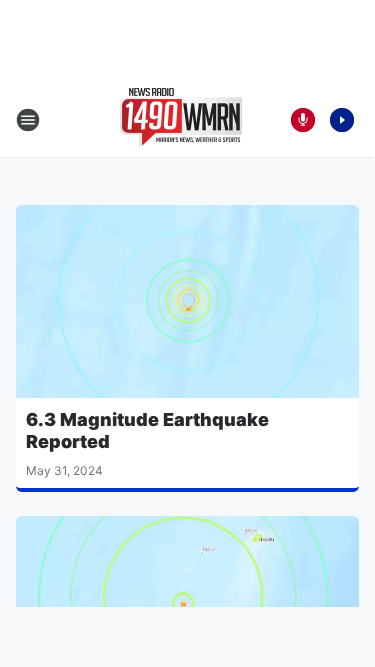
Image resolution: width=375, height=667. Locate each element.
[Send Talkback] (303, 120)
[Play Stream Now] (342, 120)
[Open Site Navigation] (28, 120)
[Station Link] (181, 120)
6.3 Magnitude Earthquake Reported (147, 430)
